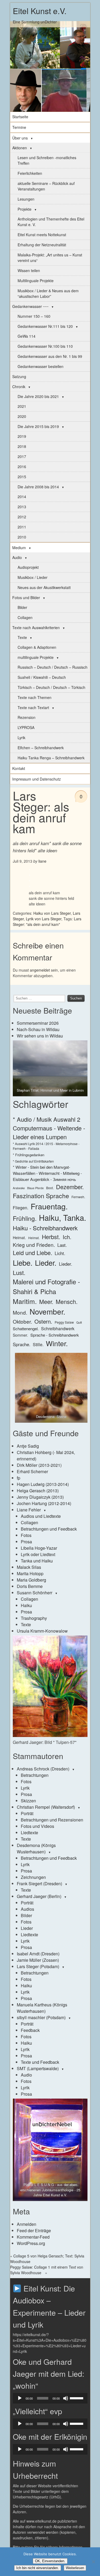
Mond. (20, 1312)
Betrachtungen (35, 1775)
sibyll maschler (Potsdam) (41, 2017)
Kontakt (19, 768)
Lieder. (46, 1262)
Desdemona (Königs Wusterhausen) (36, 1848)
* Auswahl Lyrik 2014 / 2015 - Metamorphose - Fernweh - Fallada (46, 1146)
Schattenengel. (26, 1329)
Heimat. (19, 1238)
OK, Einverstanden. (50, 2561)
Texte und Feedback (40, 2062)
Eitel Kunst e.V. (40, 11)
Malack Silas (29, 1567)
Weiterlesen (75, 2568)
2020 (22, 416)
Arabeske (19, 1188)
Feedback (30, 2030)
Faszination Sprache (41, 1196)
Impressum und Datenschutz (37, 779)
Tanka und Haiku (37, 1561)
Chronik (19, 387)
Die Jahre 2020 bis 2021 (38, 396)
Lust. (19, 1272)
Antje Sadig (28, 1446)
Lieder (27, 1928)
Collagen (25, 617)
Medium (19, 548)
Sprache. (22, 1344)
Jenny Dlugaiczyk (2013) (40, 1497)
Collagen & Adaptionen (37, 647)
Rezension (27, 717)
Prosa (26, 1542)
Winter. (57, 1343)
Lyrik (21, 738)
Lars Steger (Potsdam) (38, 1966)
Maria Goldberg (31, 1580)
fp (19, 1478)
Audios (27, 1909)
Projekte (25, 209)
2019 (22, 436)
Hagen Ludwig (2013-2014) (43, 1484)
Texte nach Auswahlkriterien (36, 628)
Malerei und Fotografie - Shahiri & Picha (46, 1286)
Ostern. (43, 1321)
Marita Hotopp (30, 1573)
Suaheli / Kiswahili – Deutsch (42, 677)
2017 (22, 456)
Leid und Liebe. (33, 1253)
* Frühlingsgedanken (29, 1155)
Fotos (26, 1535)
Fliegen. (21, 1208)
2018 (22, 446)
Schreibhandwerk (58, 1329)
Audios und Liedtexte (41, 1516)
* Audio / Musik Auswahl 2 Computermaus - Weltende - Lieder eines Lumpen (49, 1128)
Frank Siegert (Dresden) (39, 1884)
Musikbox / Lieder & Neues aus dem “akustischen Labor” (48, 293)
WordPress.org (31, 2243)
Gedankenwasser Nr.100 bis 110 (45, 346)
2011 (22, 527)
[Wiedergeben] (20, 2398)
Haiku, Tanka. (63, 1217)
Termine (19, 127)
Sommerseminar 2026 (38, 1023)
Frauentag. (49, 1206)
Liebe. (23, 1262)
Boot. (50, 1188)
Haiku (26, 1605)
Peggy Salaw (64, 1322)
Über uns (20, 138)
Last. (62, 1245)
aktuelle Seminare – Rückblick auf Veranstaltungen (46, 186)
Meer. (46, 1301)
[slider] (77, 2398)
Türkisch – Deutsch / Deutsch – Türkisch (51, 687)
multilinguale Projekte (36, 657)
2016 (22, 467)
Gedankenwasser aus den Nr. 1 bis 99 (50, 356)
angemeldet (40, 970)
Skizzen (28, 1801)
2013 (22, 507)
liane (42, 861)
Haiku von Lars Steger (52, 913)
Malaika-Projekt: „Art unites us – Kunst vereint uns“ (50, 258)
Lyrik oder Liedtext (38, 1554)
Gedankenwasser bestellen (41, 366)
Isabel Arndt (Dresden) (38, 1954)
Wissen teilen (29, 270)
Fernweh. (78, 1197)
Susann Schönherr (35, 1593)
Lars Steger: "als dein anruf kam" (47, 921)
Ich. (67, 1237)
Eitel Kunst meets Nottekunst (42, 235)
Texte (22, 637)
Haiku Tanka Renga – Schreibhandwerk (51, 758)
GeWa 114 (27, 336)
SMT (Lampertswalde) (38, 2068)
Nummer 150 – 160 (34, 316)
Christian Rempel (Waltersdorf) (46, 1807)
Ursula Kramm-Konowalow (42, 1631)
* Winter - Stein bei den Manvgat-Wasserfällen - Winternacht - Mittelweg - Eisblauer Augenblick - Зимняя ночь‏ (47, 1173)
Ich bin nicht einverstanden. (38, 2568)
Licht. (60, 1253)
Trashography (34, 1618)
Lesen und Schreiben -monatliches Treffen (47, 160)
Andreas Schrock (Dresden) (43, 1769)
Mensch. (67, 1301)
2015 (22, 477)
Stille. (38, 1344)
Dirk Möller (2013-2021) (39, 1465)
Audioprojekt (28, 567)
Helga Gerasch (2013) (38, 1491)
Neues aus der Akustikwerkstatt (44, 587)
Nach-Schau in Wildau (38, 1029)
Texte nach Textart (33, 707)
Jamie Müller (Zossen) (38, 1960)
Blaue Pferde (35, 1188)
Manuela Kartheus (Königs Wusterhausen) (42, 2008)
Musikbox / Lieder (33, 577)
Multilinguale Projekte (36, 281)
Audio (17, 557)
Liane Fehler (29, 1510)
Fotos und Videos (37, 1826)
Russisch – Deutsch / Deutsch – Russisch (53, 667)
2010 (22, 537)
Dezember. (70, 1187)
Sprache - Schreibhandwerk (55, 1335)
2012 (22, 517)
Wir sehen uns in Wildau (40, 1036)
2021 (22, 406)
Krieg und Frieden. (34, 1245)
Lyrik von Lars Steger (44, 919)
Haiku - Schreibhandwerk (45, 1228)
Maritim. (25, 1301)
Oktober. (22, 1321)
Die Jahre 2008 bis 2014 (38, 487)
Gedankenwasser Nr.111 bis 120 (45, 326)
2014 (22, 497)
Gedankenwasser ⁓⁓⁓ (30, 306)
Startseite (20, 117)
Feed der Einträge (34, 2230)
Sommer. (20, 1335)
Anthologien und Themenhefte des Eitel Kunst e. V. (51, 222)
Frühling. (25, 1218)
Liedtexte (29, 1833)
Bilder (22, 607)
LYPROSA (26, 727)
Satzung (19, 376)
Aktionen (20, 148)
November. (47, 1311)
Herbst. (51, 1237)
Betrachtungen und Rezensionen (52, 1820)
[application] (50, 2398)
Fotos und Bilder (26, 598)
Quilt (79, 1322)
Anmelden (27, 2224)
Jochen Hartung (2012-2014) (44, 1503)
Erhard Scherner (32, 1471)
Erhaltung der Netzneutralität (42, 245)
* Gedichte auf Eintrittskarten (33, 1161)
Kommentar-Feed (33, 2237)
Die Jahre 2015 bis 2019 (38, 426)
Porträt (27, 1813)
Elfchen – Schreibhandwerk (41, 748)
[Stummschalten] (66, 2398)
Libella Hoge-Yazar (39, 1548)
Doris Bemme (30, 1586)
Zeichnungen (33, 1877)
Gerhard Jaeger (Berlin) (39, 1896)
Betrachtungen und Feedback (49, 1529)
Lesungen (26, 199)
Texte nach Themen (35, 697)
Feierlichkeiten (30, 173)
